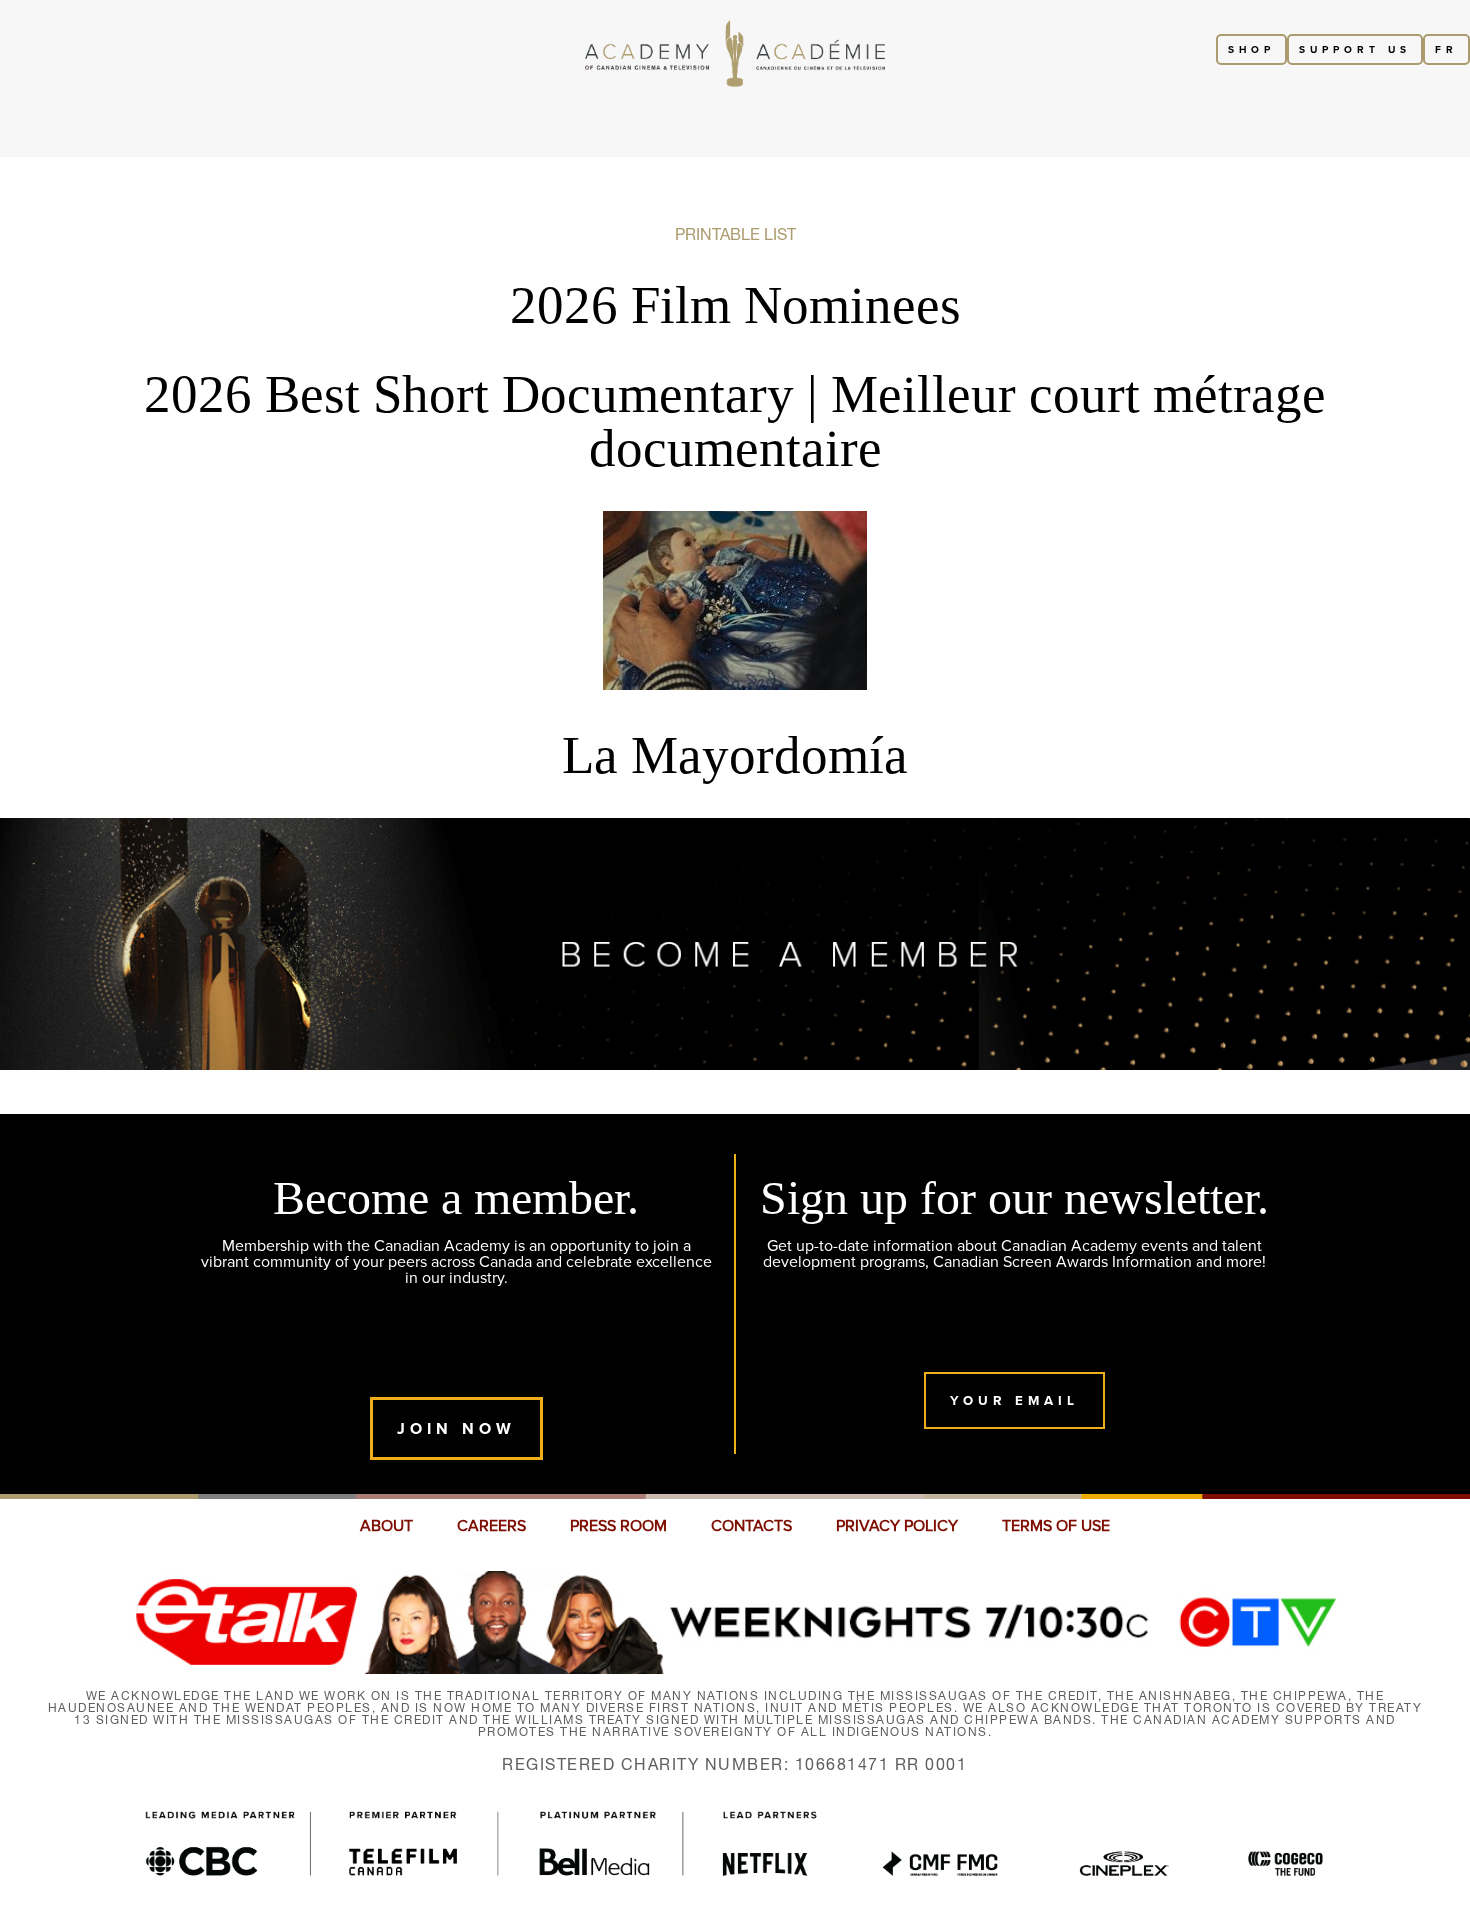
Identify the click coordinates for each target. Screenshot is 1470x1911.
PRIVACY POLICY (897, 1526)
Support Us (1355, 49)
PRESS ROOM (618, 1526)
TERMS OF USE (1056, 1526)
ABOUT (386, 1526)
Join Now (456, 1428)
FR (1446, 49)
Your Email (1014, 1400)
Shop (1251, 49)
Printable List (735, 234)
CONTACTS (751, 1526)
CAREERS (491, 1526)
